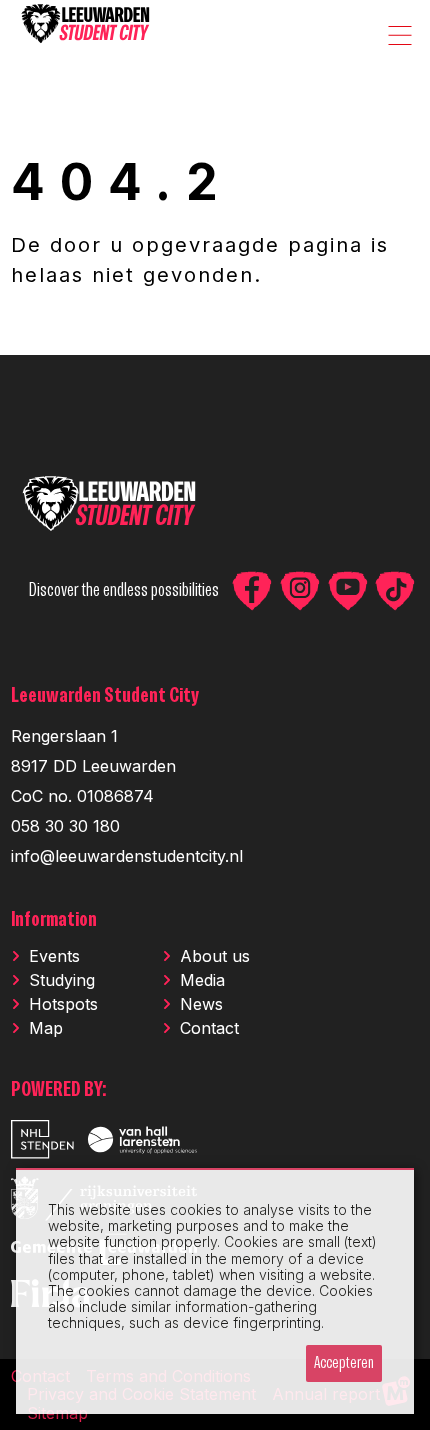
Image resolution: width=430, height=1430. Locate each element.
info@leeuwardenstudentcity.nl (127, 856)
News (201, 1004)
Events (54, 956)
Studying (62, 980)
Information (54, 920)
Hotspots (63, 1004)
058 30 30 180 (65, 826)
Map (46, 1028)
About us (215, 956)
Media (202, 980)
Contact (209, 1028)
